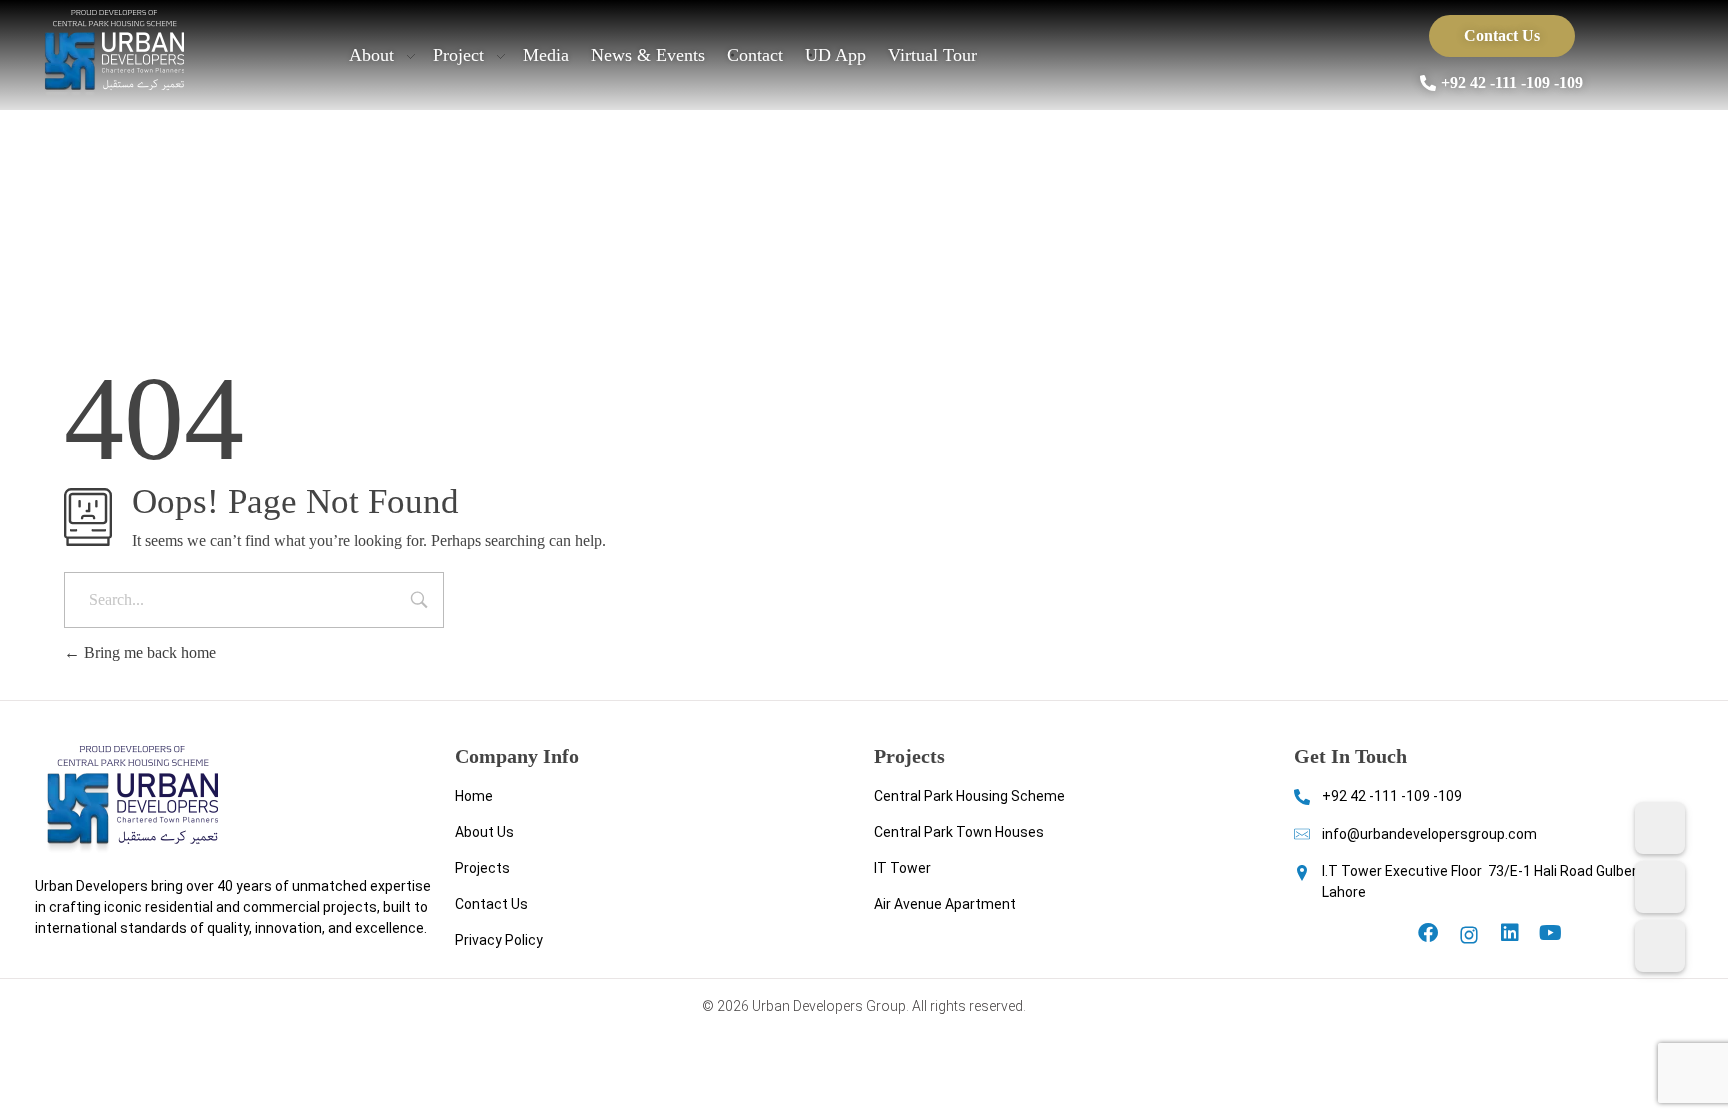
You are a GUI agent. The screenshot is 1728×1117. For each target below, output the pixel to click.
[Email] (1660, 946)
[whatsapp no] (1660, 887)
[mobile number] (1660, 828)
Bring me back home (148, 652)
